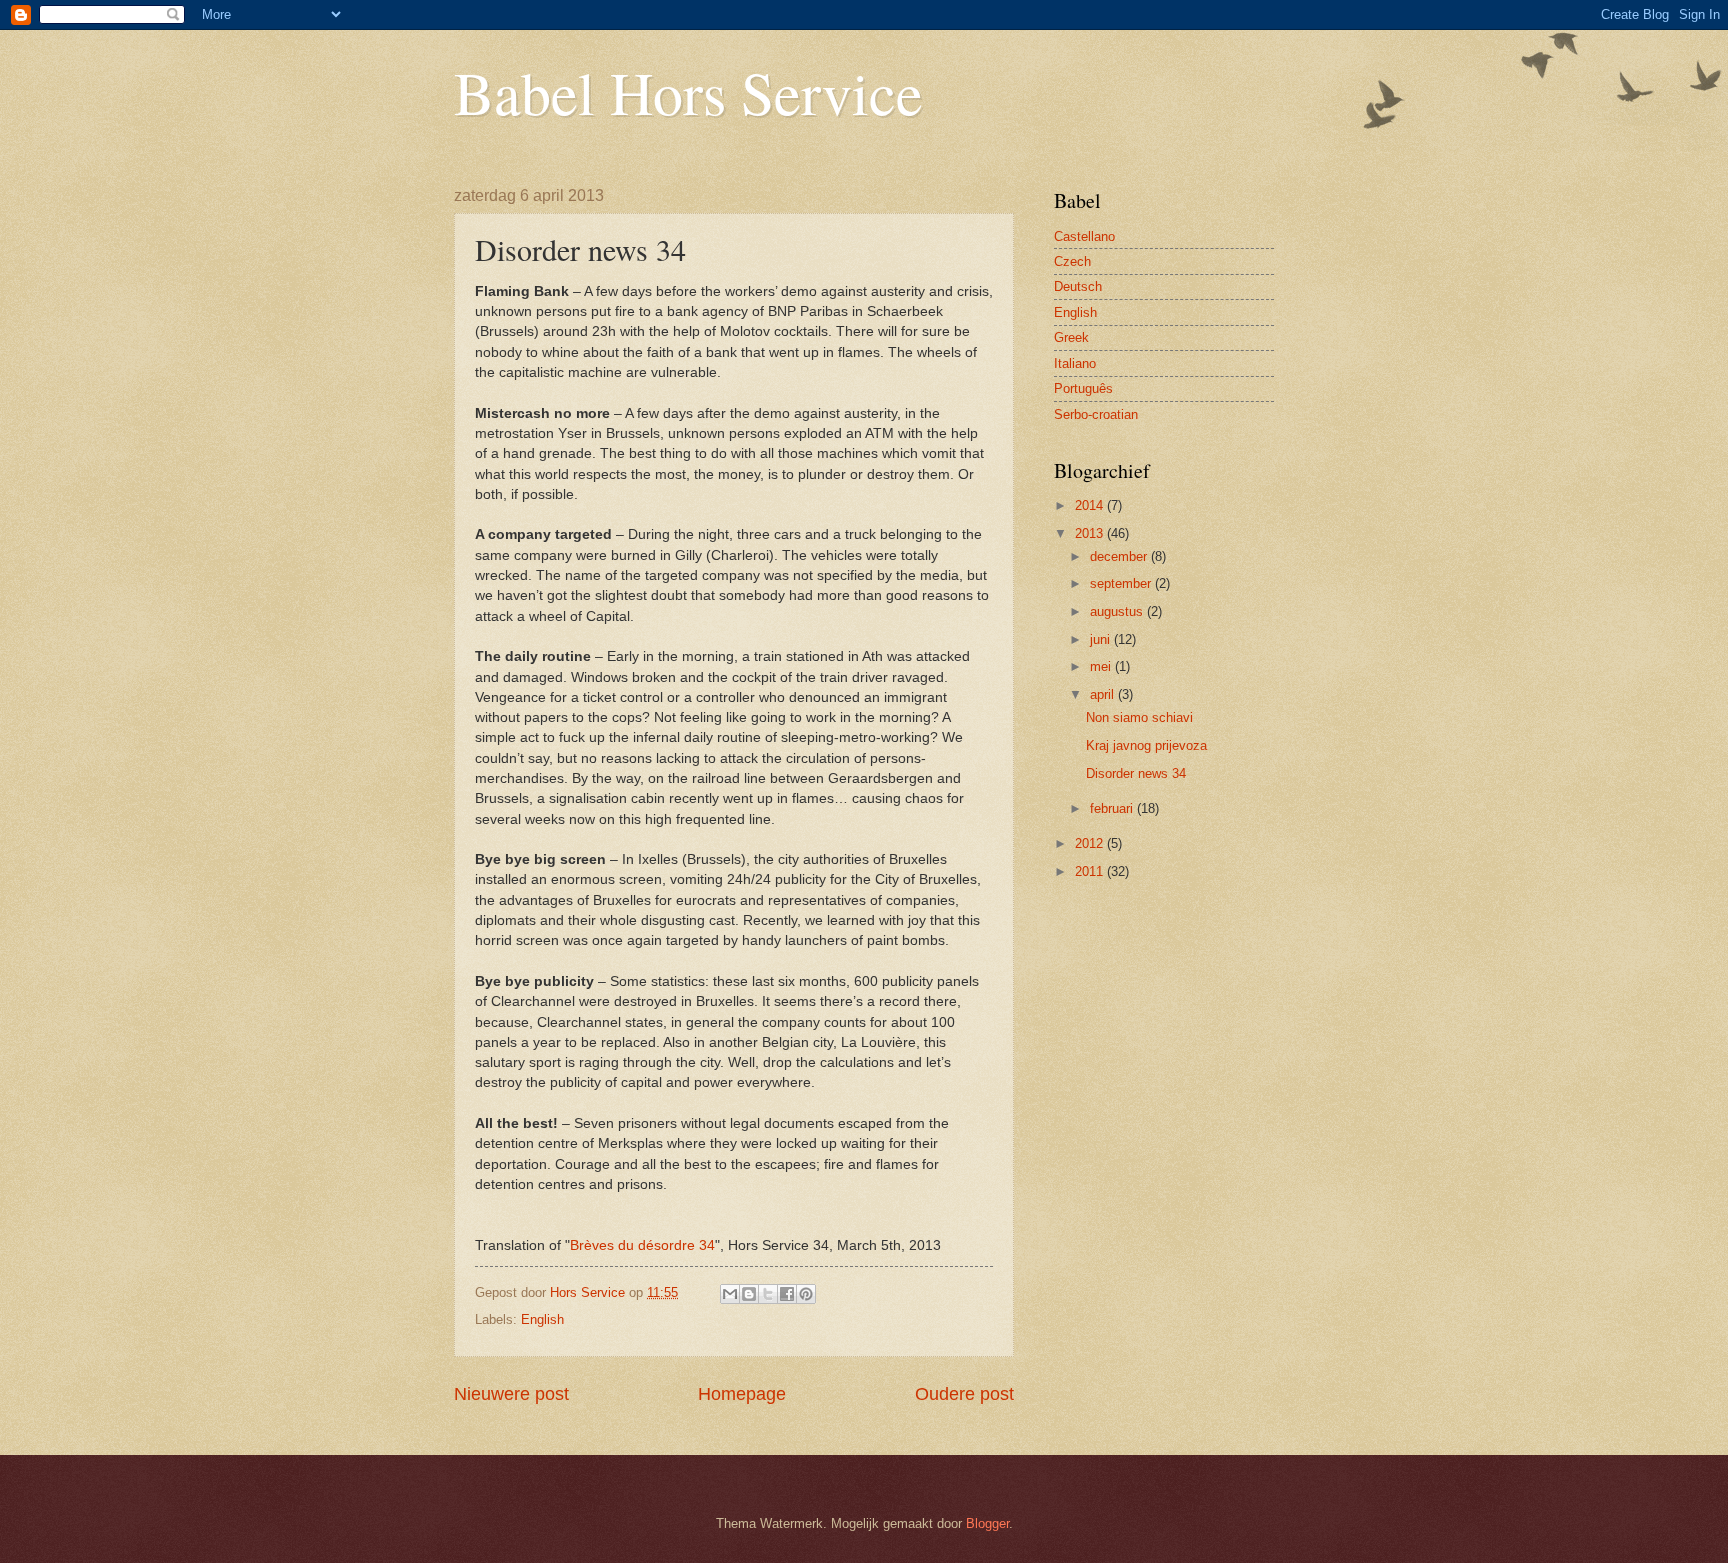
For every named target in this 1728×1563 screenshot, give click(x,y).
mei (1102, 666)
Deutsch (1078, 286)
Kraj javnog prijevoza (1146, 745)
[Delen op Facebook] (787, 1294)
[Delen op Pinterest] (806, 1294)
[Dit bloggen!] (749, 1294)
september (1122, 583)
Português (1083, 388)
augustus (1118, 611)
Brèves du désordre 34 (642, 1245)
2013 (1091, 533)
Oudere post (964, 1394)
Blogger (987, 1523)
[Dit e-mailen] (730, 1294)
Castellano (1084, 236)
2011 (1091, 871)
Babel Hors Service (688, 92)
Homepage (742, 1394)
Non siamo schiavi (1139, 717)
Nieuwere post (511, 1394)
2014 (1091, 505)
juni (1102, 639)
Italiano (1075, 363)
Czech (1072, 261)
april (1104, 694)
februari (1113, 808)
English (542, 1319)
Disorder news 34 (1136, 773)
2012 (1091, 843)
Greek (1071, 337)
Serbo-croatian (1096, 414)
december (1120, 556)
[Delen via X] (768, 1294)
